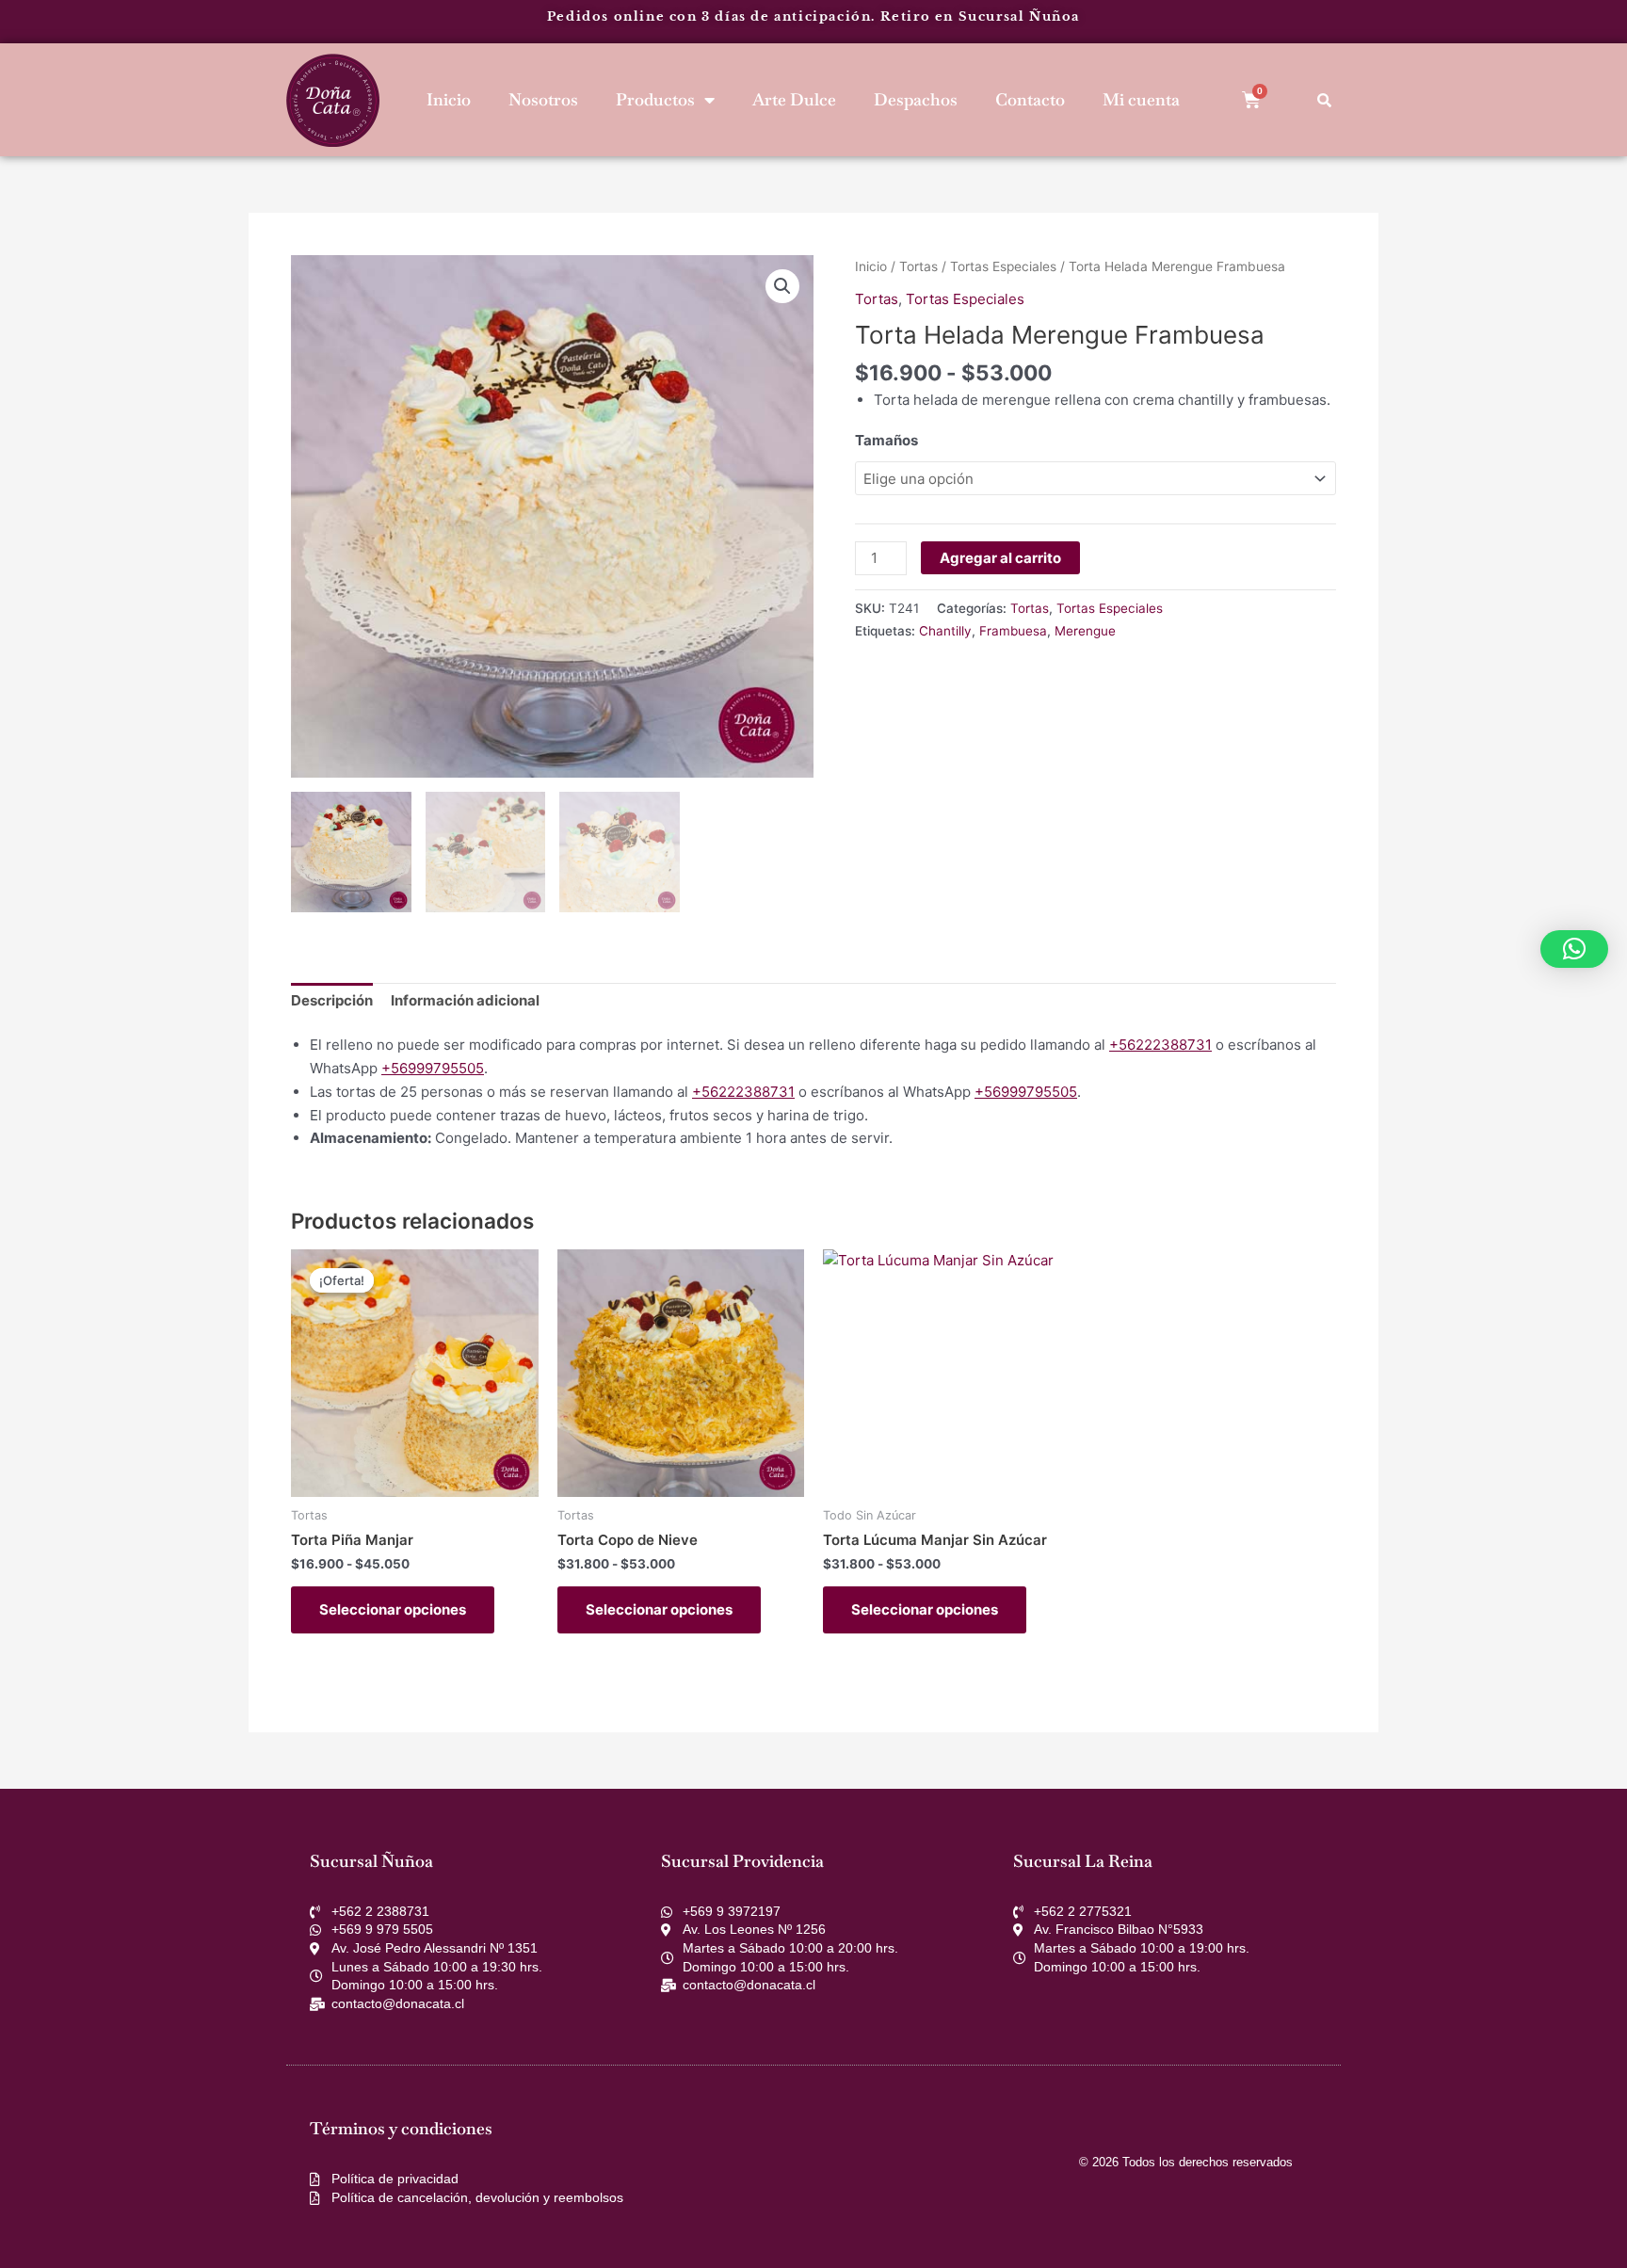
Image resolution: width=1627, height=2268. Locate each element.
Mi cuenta (1141, 99)
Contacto (1030, 99)
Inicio (449, 99)
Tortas (918, 266)
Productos (655, 99)
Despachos (916, 99)
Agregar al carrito (1000, 558)
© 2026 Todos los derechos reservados (1186, 2162)
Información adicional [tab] (465, 1000)
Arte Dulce (794, 99)
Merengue (1085, 631)
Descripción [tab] (332, 1000)
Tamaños (886, 440)
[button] (782, 286)
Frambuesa (1013, 631)
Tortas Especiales (1003, 266)
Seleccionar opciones (393, 1609)
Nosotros (543, 99)
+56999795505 (433, 1068)
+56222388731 (1160, 1045)
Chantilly (945, 631)
